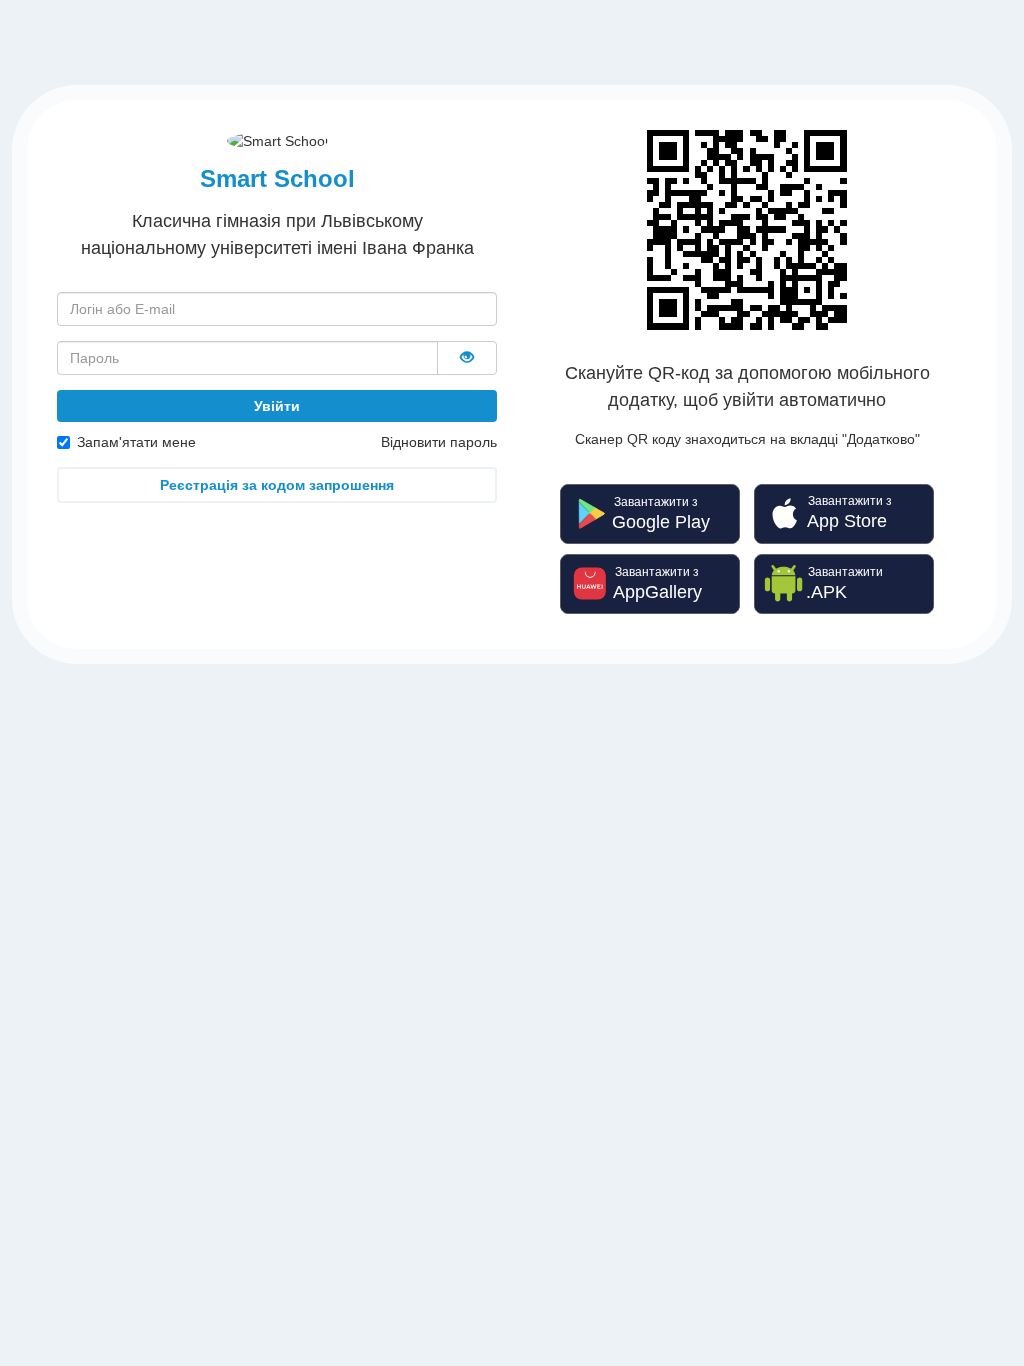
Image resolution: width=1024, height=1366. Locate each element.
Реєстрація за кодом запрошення (277, 485)
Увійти (277, 406)
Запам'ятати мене (136, 442)
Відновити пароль (439, 442)
